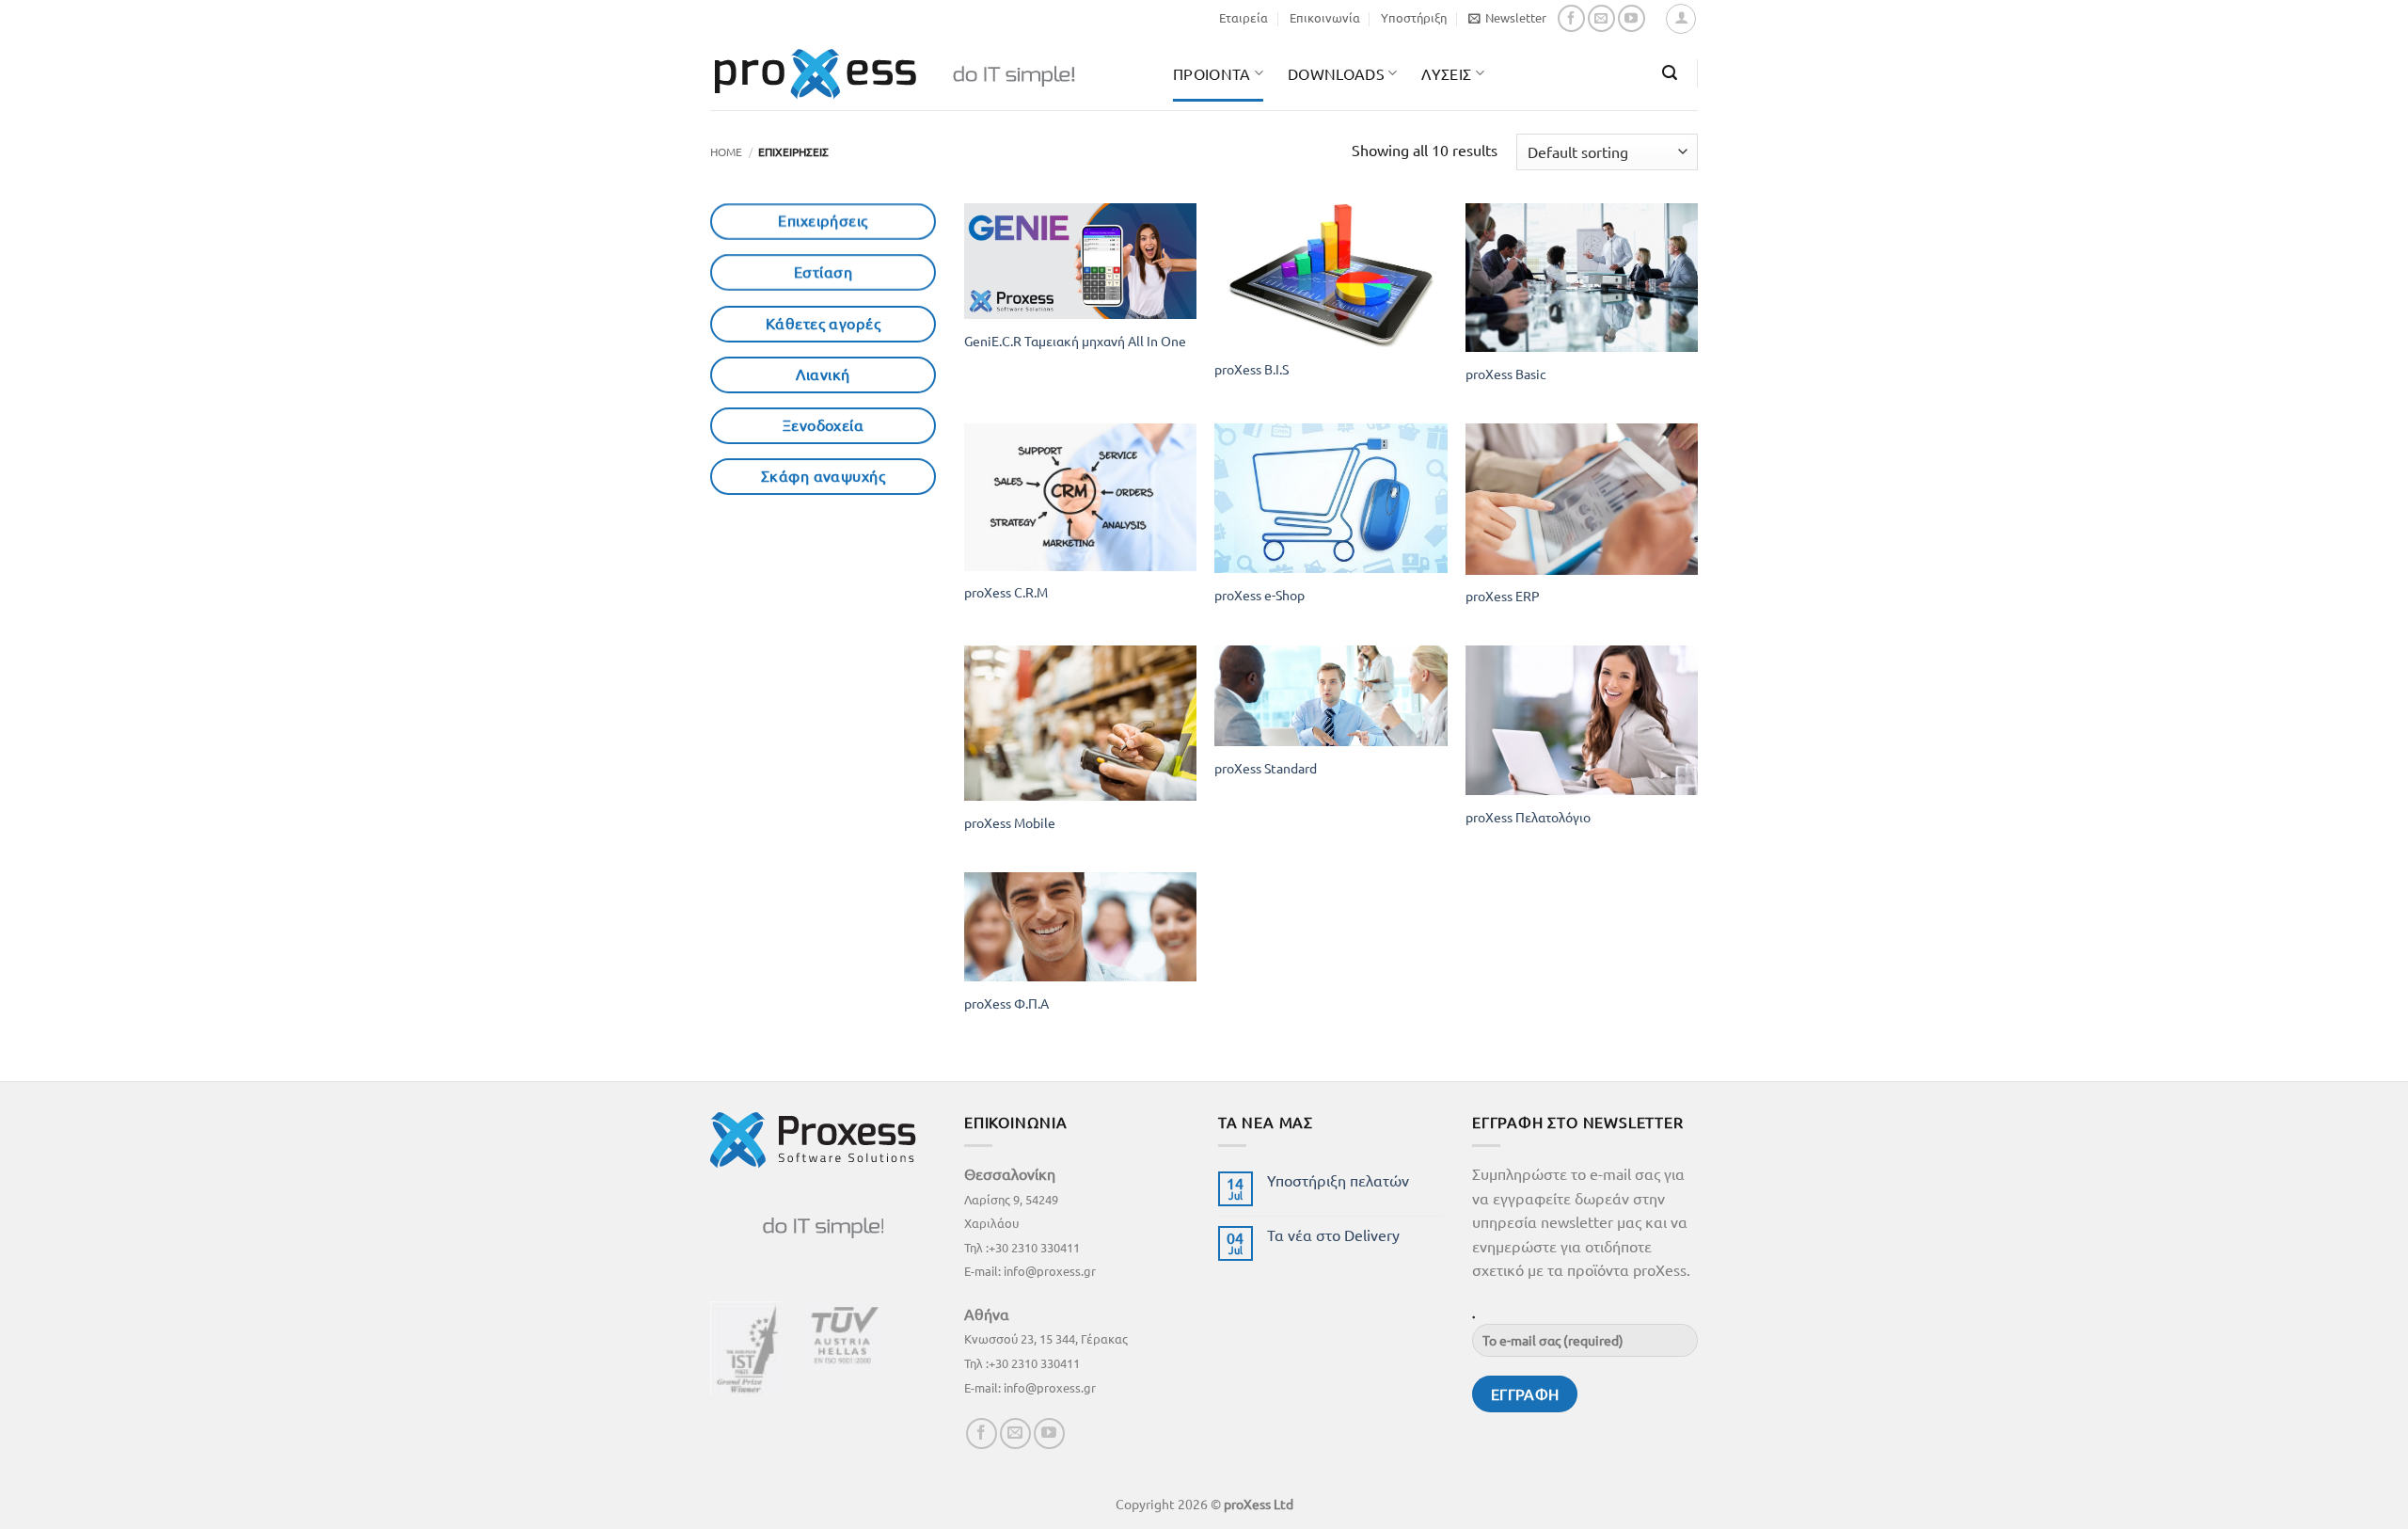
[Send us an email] (1601, 18)
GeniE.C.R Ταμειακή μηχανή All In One (1075, 341)
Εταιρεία (1244, 17)
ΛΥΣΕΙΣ (1446, 73)
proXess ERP (1503, 596)
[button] (1507, 18)
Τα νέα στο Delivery (1333, 1235)
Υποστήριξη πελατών (1338, 1180)
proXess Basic (1506, 374)
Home (726, 151)
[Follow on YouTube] (1632, 18)
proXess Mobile (1010, 822)
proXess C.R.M (1006, 592)
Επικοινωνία (1325, 17)
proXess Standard (1266, 768)
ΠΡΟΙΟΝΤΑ (1212, 73)
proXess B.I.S (1252, 369)
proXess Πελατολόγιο (1528, 817)
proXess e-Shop (1259, 595)
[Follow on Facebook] (1571, 18)
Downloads (1336, 73)
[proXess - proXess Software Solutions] (927, 74)
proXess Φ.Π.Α (1006, 1003)
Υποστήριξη (1414, 17)
